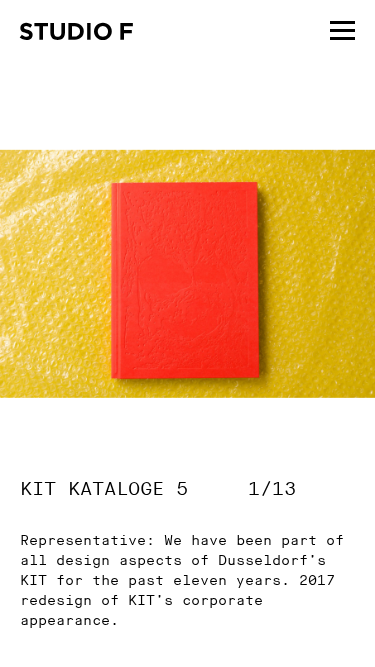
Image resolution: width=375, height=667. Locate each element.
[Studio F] (76, 34)
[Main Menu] (342, 27)
